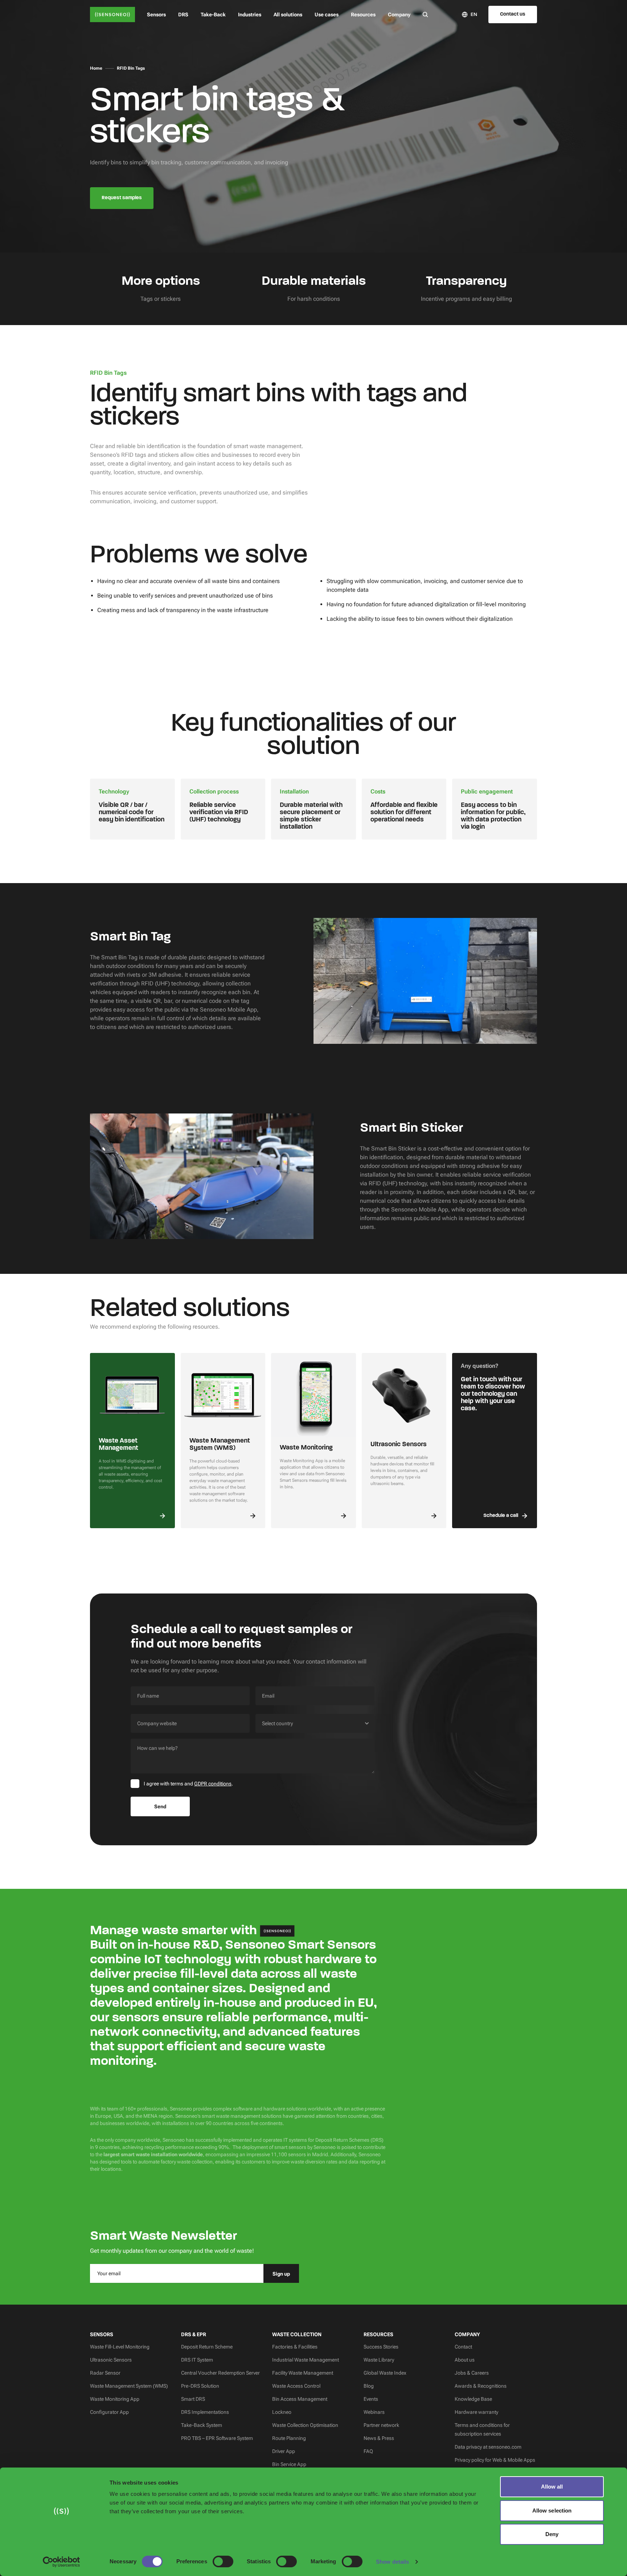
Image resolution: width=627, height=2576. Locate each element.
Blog (369, 2386)
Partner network (381, 2425)
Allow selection (552, 2511)
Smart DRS (193, 2399)
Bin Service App (289, 2464)
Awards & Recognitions (481, 2386)
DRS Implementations (205, 2412)
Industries (250, 15)
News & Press (379, 2438)
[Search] (425, 14)
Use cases (327, 15)
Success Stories (381, 2347)
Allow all (552, 2487)
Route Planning (289, 2438)
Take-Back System (202, 2425)
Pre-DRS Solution (200, 2386)
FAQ (368, 2451)
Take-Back (213, 15)
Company (399, 15)
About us (465, 2360)
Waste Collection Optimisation (305, 2425)
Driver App (284, 2451)
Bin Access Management (300, 2399)
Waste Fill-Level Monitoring (120, 2347)
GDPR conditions (213, 1784)
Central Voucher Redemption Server (220, 2373)
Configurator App (109, 2412)
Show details (392, 2562)
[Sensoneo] (112, 15)
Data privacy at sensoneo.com (488, 2447)
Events (371, 2399)
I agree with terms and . (188, 1784)
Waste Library (379, 2360)
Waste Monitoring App (115, 2399)
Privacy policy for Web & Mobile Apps (495, 2460)
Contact (463, 2347)
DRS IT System (197, 2360)
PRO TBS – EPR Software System (217, 2438)
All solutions (288, 15)
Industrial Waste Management (306, 2360)
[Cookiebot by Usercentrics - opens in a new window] (62, 2562)
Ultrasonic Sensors (111, 2360)
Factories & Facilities (295, 2347)
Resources (363, 15)
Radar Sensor (105, 2373)
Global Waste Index (385, 2373)
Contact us (513, 14)
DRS (183, 15)
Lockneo (282, 2412)
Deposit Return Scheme (207, 2347)
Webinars (374, 2412)
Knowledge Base (473, 2399)
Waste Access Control (296, 2386)
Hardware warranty (476, 2412)
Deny (552, 2534)
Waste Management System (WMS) (129, 2386)
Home (96, 68)
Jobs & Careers (472, 2373)
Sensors (156, 15)
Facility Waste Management (303, 2373)
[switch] (223, 2561)
